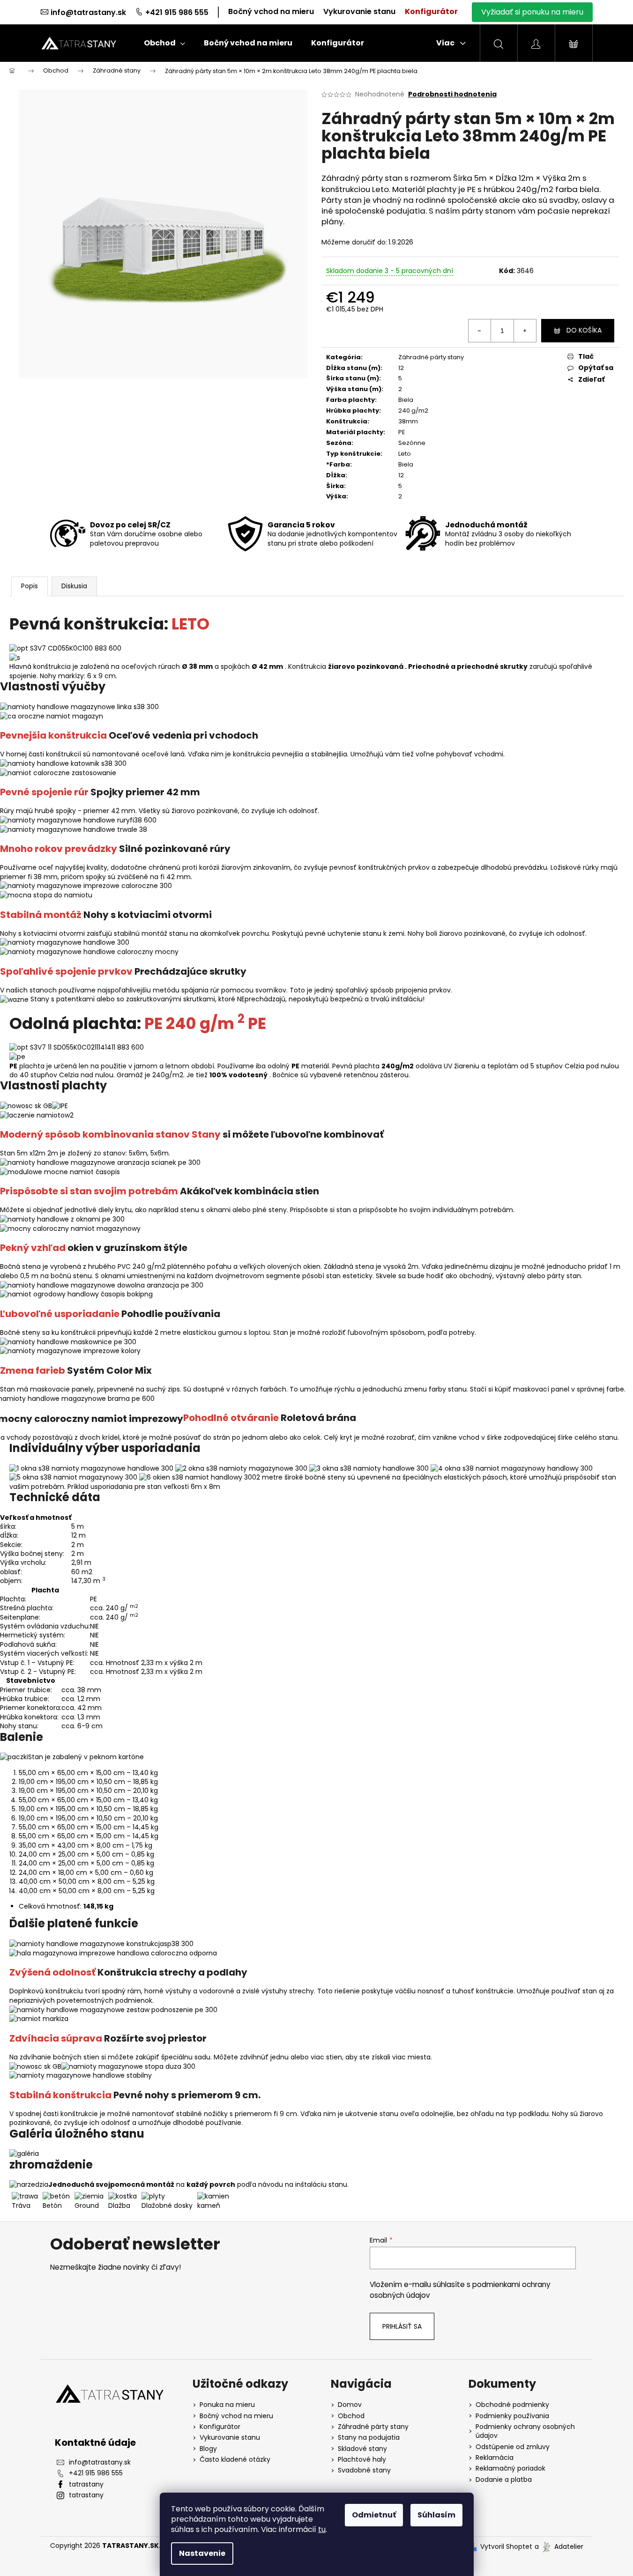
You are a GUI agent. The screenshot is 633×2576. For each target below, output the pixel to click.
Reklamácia (495, 2458)
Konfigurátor (431, 11)
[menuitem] (164, 43)
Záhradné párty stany (431, 357)
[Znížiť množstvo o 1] (480, 331)
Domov (350, 2405)
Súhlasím (436, 2515)
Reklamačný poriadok (510, 2469)
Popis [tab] (30, 586)
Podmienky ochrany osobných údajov (525, 2431)
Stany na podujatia (369, 2438)
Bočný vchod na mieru (271, 11)
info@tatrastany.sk (88, 12)
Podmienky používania (512, 2416)
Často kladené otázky (235, 2460)
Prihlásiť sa (402, 2326)
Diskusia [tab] (74, 586)
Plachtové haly (362, 2460)
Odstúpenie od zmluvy (513, 2447)
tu (322, 2529)
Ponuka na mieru (227, 2405)
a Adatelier (559, 2546)
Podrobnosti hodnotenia (452, 94)
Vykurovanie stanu (359, 11)
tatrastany (86, 2484)
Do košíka (584, 330)
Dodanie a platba (504, 2480)
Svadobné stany (364, 2470)
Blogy (208, 2449)
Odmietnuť (374, 2515)
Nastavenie (202, 2553)
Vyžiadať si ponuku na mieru (532, 12)
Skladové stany (362, 2449)
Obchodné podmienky (512, 2405)
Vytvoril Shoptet (506, 2547)
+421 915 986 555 (177, 12)
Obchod (351, 2416)
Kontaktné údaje (95, 2443)
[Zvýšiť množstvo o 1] (525, 331)
